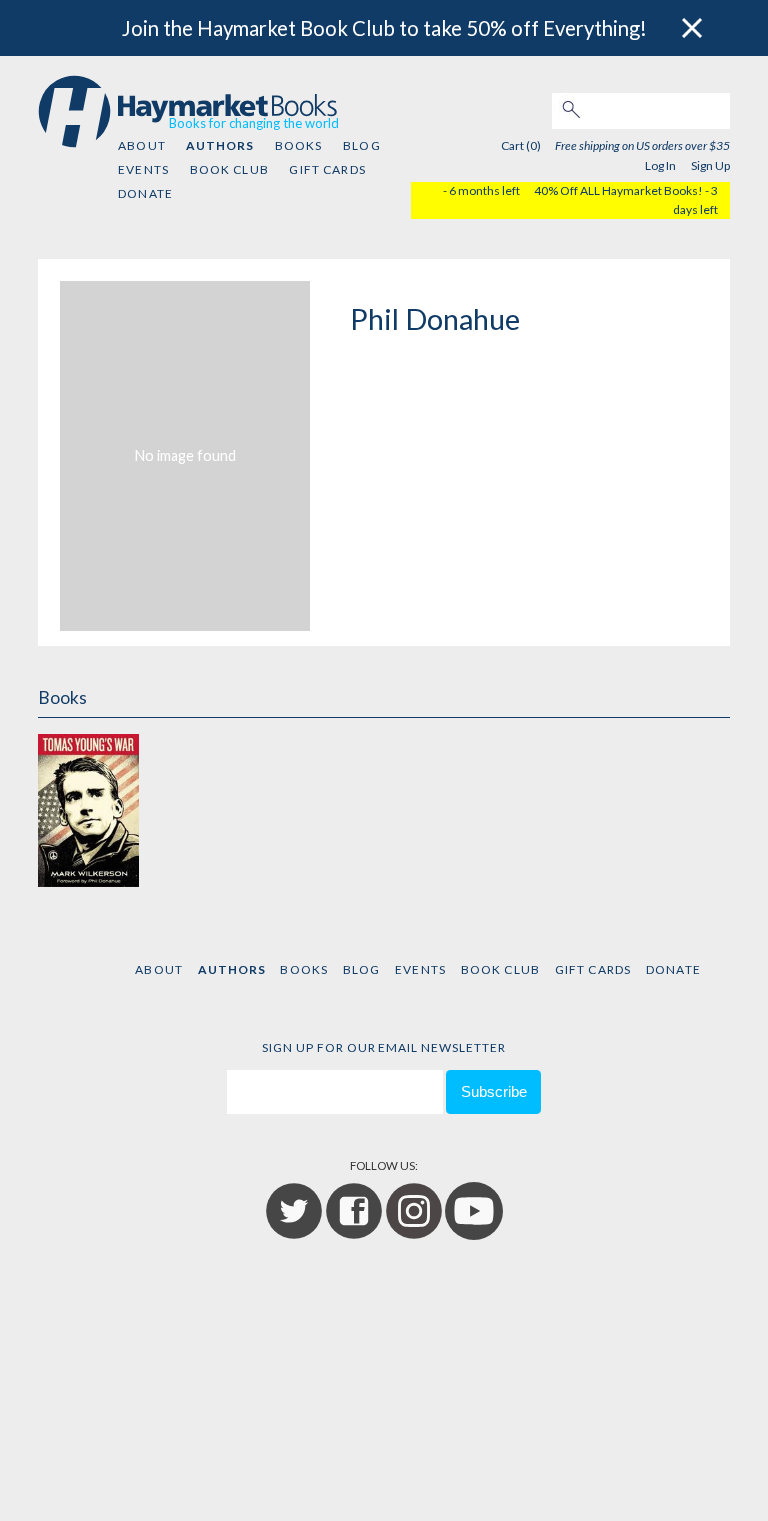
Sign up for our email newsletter (384, 1047)
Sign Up (710, 165)
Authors (220, 145)
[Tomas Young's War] (88, 809)
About (142, 145)
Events (143, 169)
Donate (145, 193)
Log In (660, 165)
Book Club (229, 169)
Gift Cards (327, 169)
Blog (362, 145)
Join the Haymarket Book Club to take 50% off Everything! (384, 28)
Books (299, 145)
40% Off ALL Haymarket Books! (618, 190)
